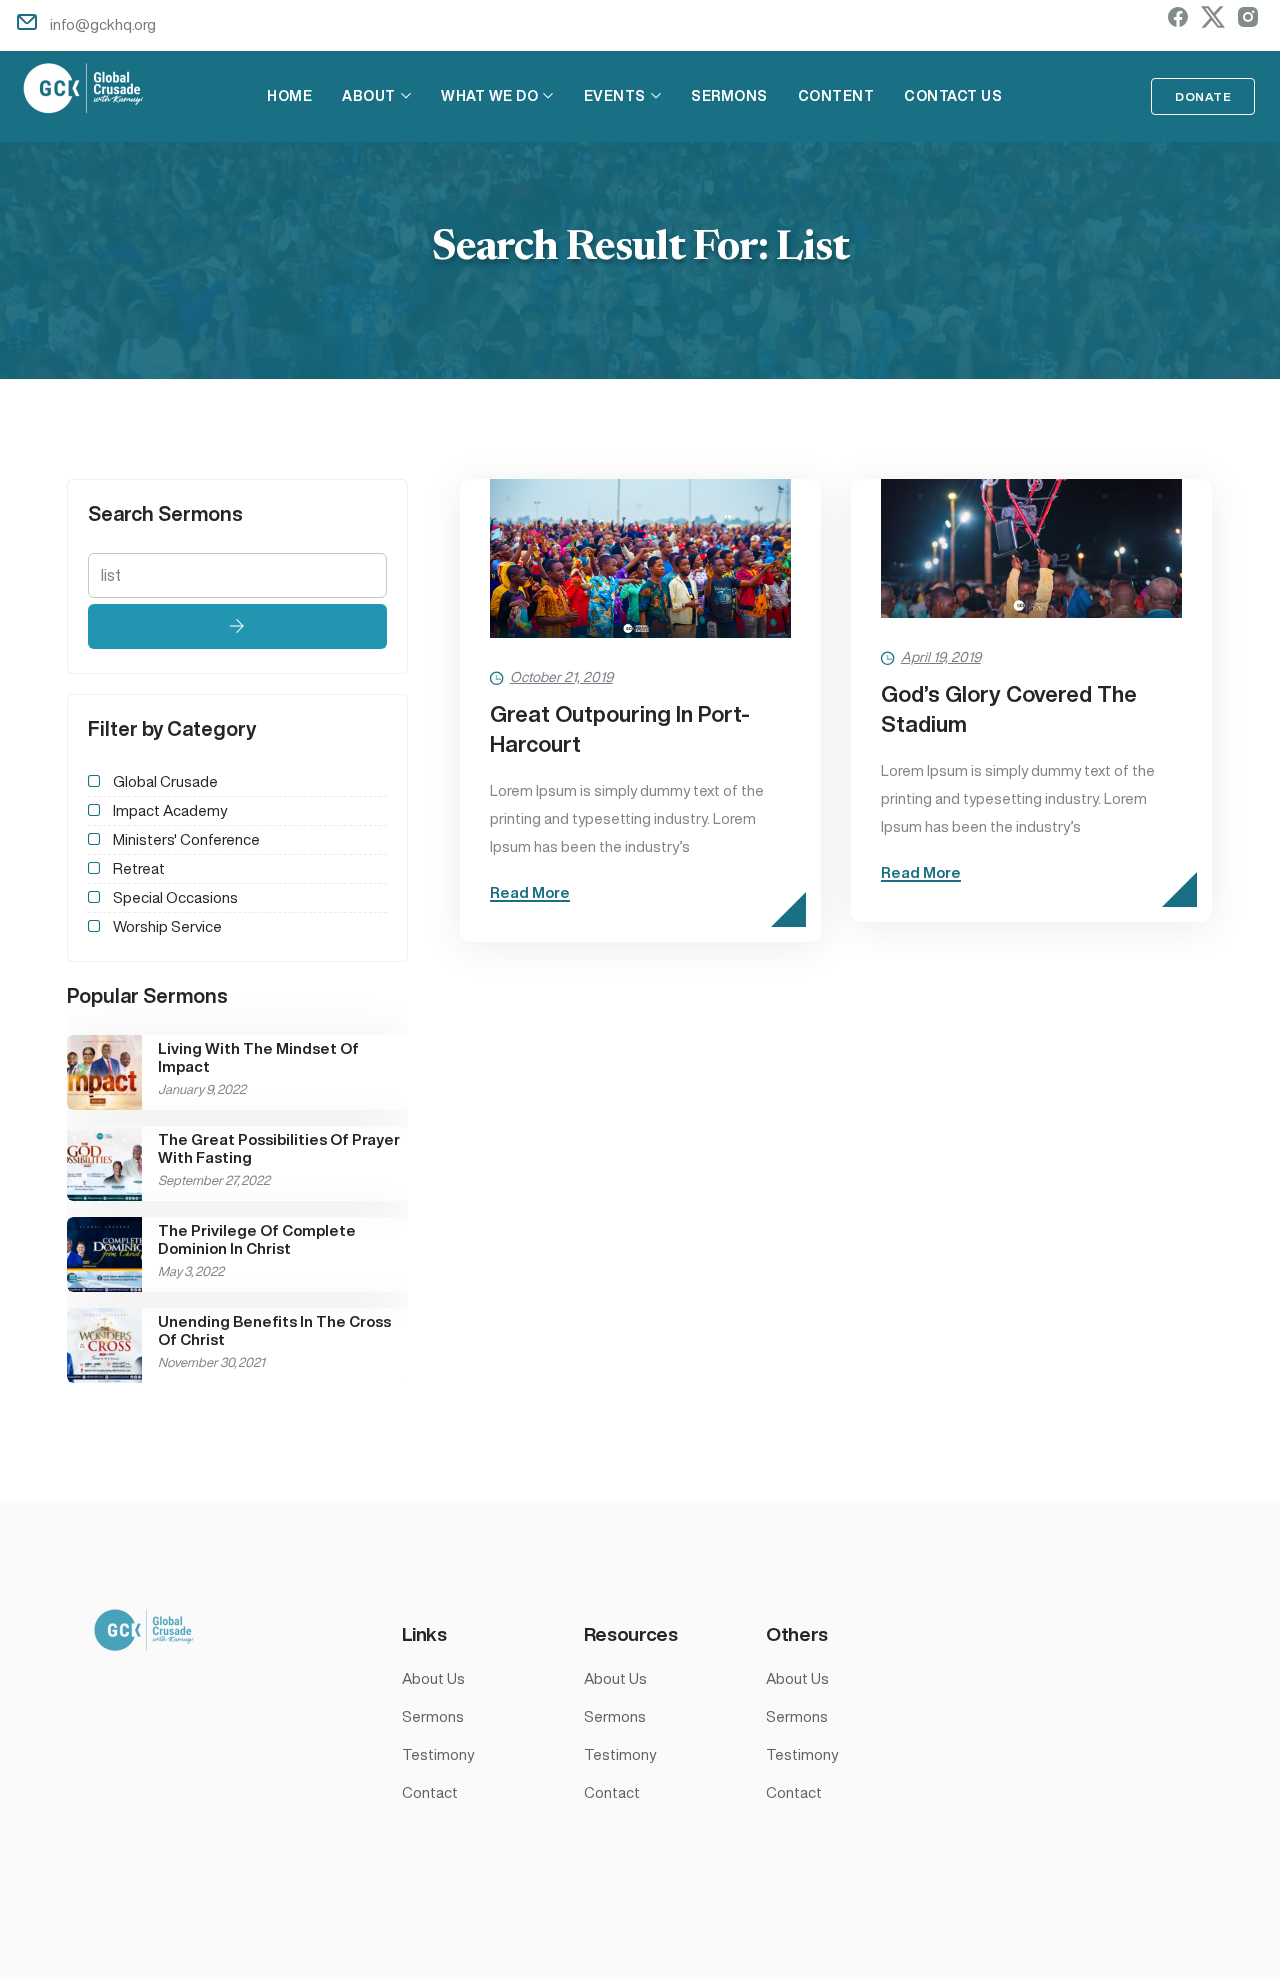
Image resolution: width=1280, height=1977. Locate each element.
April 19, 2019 (941, 657)
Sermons (729, 96)
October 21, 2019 (561, 677)
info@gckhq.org (103, 24)
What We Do (489, 96)
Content (836, 96)
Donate (1203, 96)
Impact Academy (170, 810)
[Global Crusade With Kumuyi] (84, 91)
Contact (430, 1792)
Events (615, 96)
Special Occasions (175, 897)
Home (289, 96)
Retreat (139, 868)
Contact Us (953, 96)
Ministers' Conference (186, 839)
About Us (433, 1678)
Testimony (438, 1754)
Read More (530, 892)
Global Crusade (165, 781)
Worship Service (167, 926)
